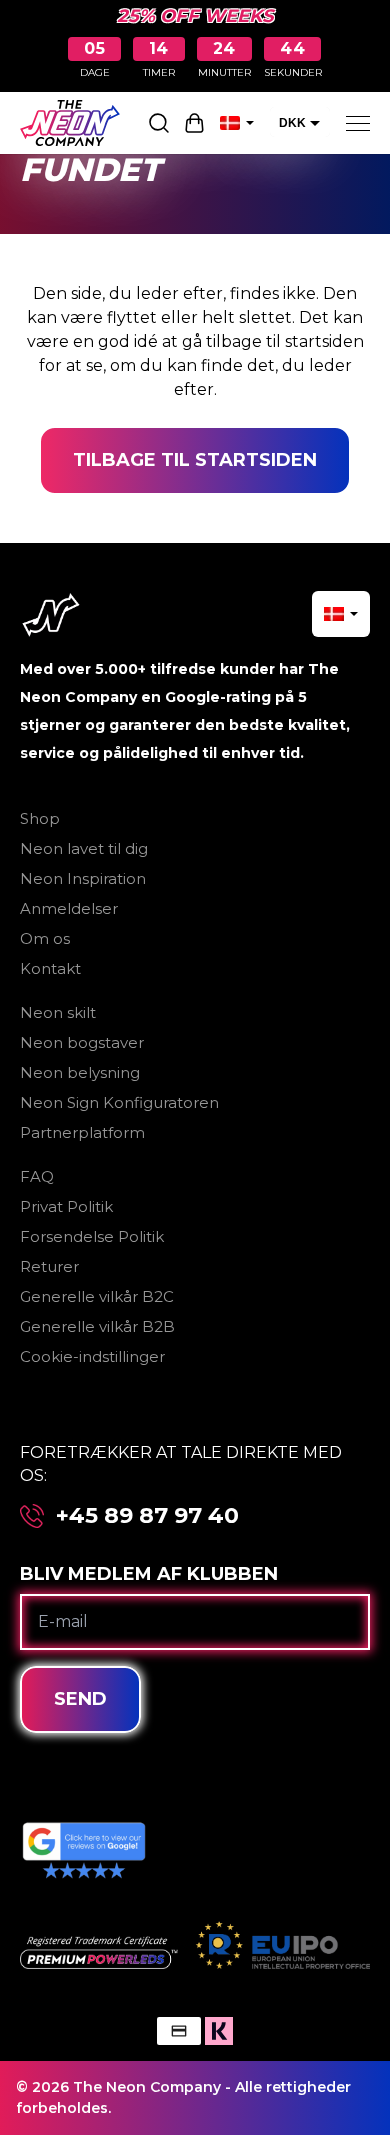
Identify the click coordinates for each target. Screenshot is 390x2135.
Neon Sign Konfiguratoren (119, 1102)
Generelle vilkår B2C (97, 1296)
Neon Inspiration (83, 878)
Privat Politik (66, 1206)
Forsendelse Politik (92, 1236)
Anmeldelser (69, 908)
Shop (40, 818)
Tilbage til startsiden (195, 460)
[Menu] (358, 123)
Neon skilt (58, 1012)
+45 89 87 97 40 (147, 1516)
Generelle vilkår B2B (97, 1326)
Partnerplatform (82, 1132)
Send (80, 1699)
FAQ (37, 1176)
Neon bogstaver (82, 1042)
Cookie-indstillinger (92, 1356)
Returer (49, 1266)
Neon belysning (80, 1072)
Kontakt (50, 968)
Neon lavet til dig (84, 848)
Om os (45, 938)
